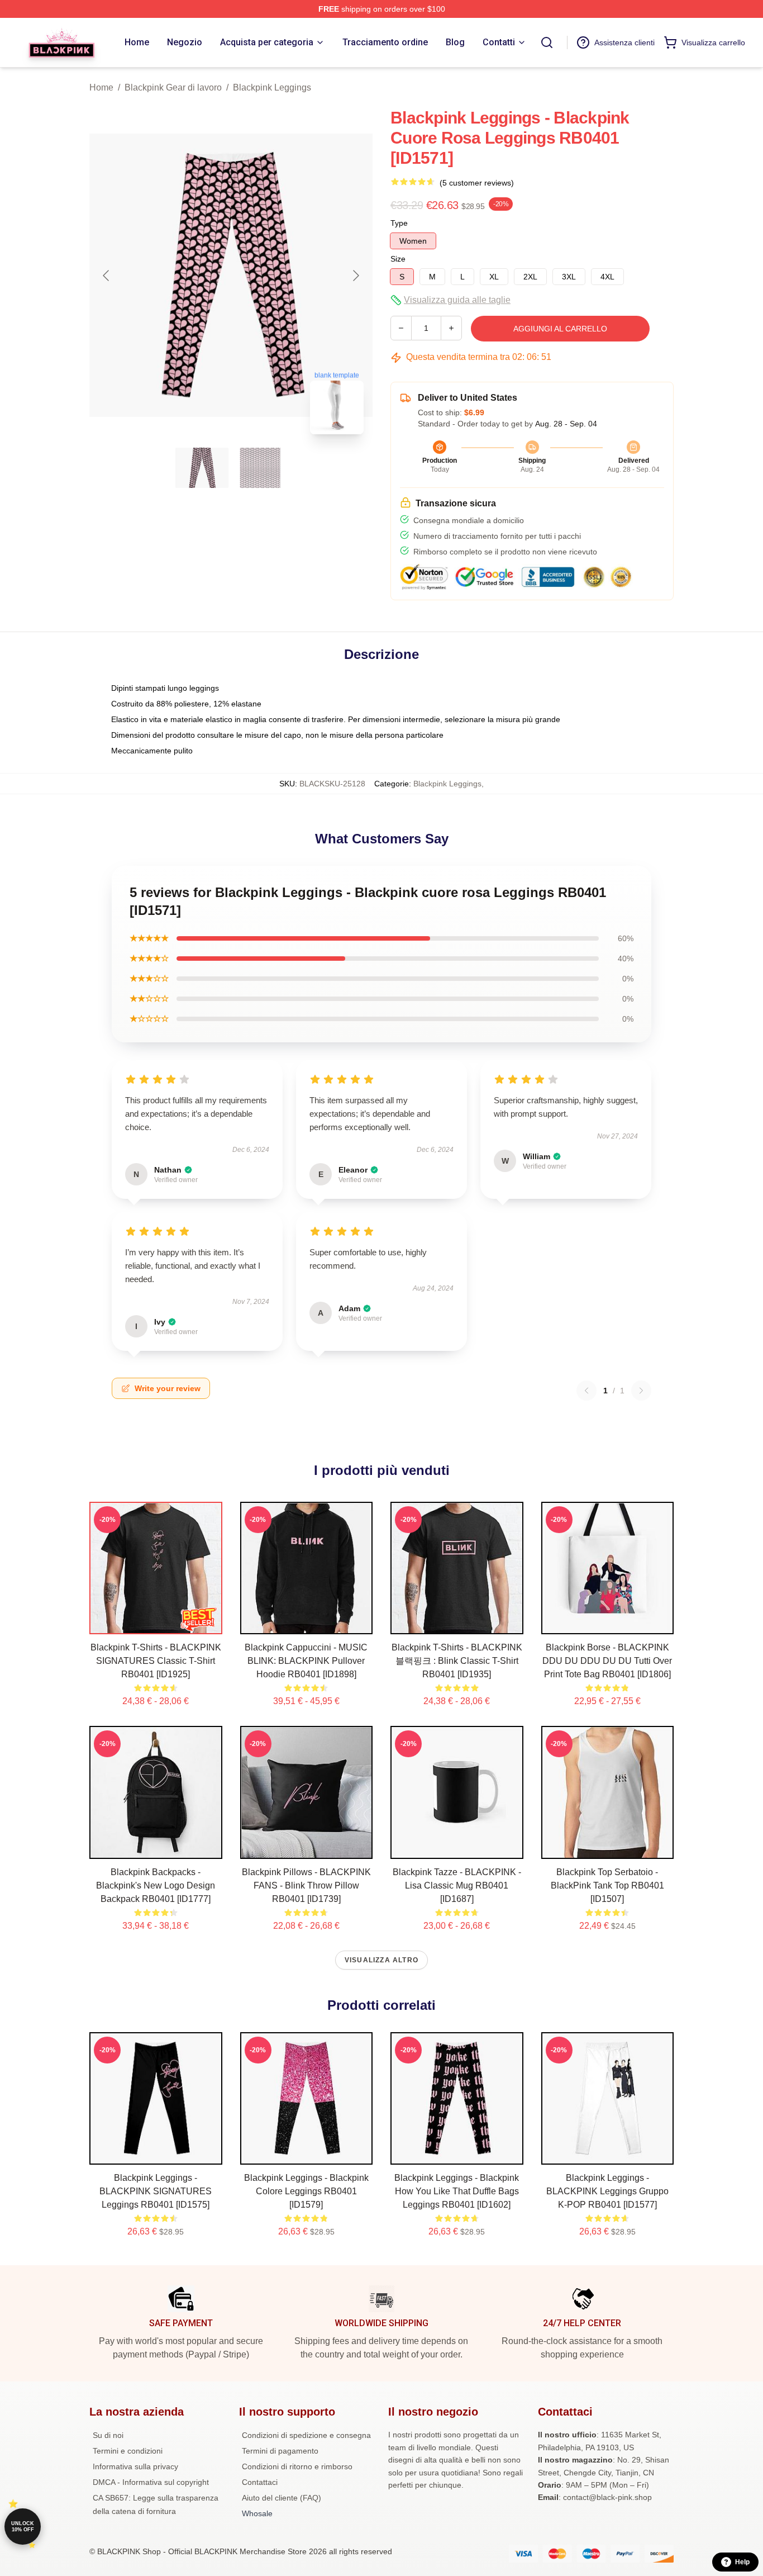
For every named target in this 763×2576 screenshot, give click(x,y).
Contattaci (260, 2482)
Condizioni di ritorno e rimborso (297, 2466)
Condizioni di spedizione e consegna (306, 2435)
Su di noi (108, 2435)
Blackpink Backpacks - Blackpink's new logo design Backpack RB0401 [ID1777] (156, 1885)
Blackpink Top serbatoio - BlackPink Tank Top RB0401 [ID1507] (607, 1885)
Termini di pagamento (280, 2451)
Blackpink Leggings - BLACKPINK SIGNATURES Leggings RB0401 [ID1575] (156, 2191)
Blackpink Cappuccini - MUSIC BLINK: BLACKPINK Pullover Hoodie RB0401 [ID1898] (306, 1661)
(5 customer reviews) (477, 183)
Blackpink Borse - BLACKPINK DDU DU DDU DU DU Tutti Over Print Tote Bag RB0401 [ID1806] (607, 1661)
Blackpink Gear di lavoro (173, 87)
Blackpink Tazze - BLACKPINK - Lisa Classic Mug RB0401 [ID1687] (457, 1885)
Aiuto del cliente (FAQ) (282, 2498)
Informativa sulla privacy (135, 2466)
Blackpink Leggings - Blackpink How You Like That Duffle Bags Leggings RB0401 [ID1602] (457, 2191)
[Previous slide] (107, 276)
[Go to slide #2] (260, 468)
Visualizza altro (381, 1960)
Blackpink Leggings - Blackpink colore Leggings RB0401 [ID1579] (306, 2191)
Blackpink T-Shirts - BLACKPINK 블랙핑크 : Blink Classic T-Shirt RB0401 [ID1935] (457, 1661)
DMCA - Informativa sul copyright (151, 2482)
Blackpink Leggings (272, 87)
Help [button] (742, 2562)
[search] (547, 42)
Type (399, 223)
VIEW (156, 1623)
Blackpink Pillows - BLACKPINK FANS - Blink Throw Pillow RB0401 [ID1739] (306, 1885)
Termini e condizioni (128, 2451)
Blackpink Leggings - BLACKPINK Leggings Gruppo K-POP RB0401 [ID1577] (607, 2191)
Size (398, 259)
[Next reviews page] (641, 1391)
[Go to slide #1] (202, 468)
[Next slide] (355, 276)
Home (101, 87)
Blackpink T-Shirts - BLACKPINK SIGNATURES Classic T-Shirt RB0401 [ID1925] (156, 1661)
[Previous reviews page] (586, 1391)
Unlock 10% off (23, 2527)
